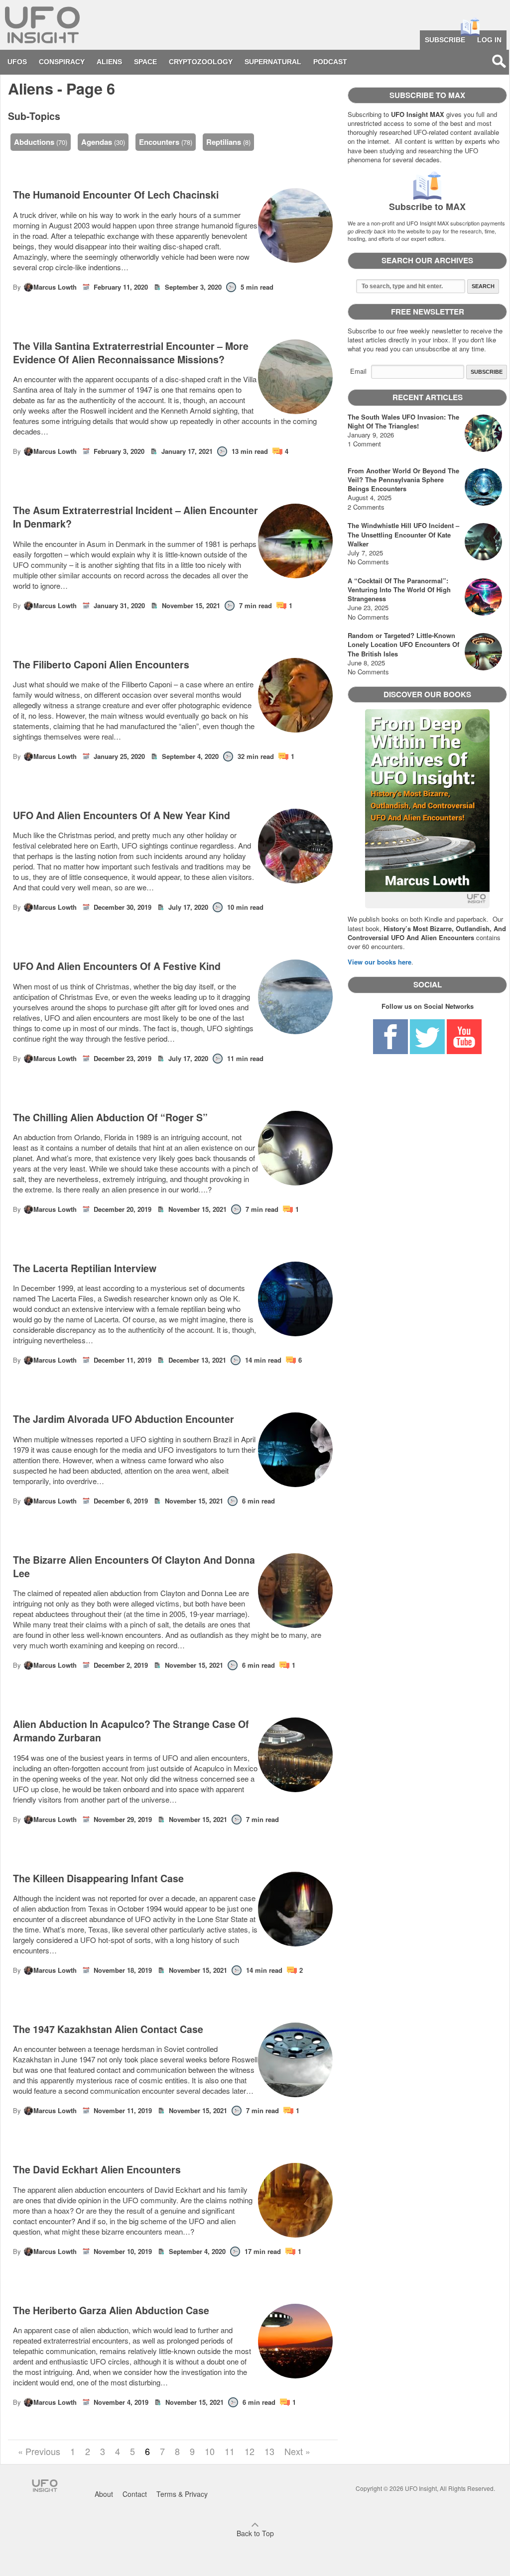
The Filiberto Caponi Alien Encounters (101, 665)
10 (210, 2451)
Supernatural (273, 62)
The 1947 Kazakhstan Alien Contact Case (108, 2029)
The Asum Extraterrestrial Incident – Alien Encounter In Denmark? (135, 517)
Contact (135, 2494)
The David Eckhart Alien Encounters (97, 2170)
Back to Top (255, 2533)
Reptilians (224, 142)
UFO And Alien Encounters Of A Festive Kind (117, 966)
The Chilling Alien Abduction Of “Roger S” (110, 1118)
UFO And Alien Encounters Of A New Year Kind (122, 815)
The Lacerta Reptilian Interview (85, 1268)
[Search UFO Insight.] (499, 61)
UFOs (17, 62)
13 (269, 2451)
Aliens (109, 62)
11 (230, 2451)
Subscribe (445, 40)
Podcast (330, 62)
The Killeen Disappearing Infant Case (98, 1878)
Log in (489, 40)
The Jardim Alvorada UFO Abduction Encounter (124, 1419)
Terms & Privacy (182, 2494)
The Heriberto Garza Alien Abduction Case (111, 2310)
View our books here (380, 962)
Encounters (159, 142)
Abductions (34, 142)
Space (145, 62)
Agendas (97, 142)
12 (250, 2451)
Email (358, 371)
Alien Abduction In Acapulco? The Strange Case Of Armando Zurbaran (131, 1731)
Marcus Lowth (55, 287)
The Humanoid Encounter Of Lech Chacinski (116, 195)
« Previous (39, 2451)
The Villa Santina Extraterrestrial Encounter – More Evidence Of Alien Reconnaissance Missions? (131, 353)
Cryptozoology (201, 62)
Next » (297, 2451)
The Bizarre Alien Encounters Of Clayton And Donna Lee (134, 1567)
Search (483, 286)
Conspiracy (62, 62)
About (104, 2494)
